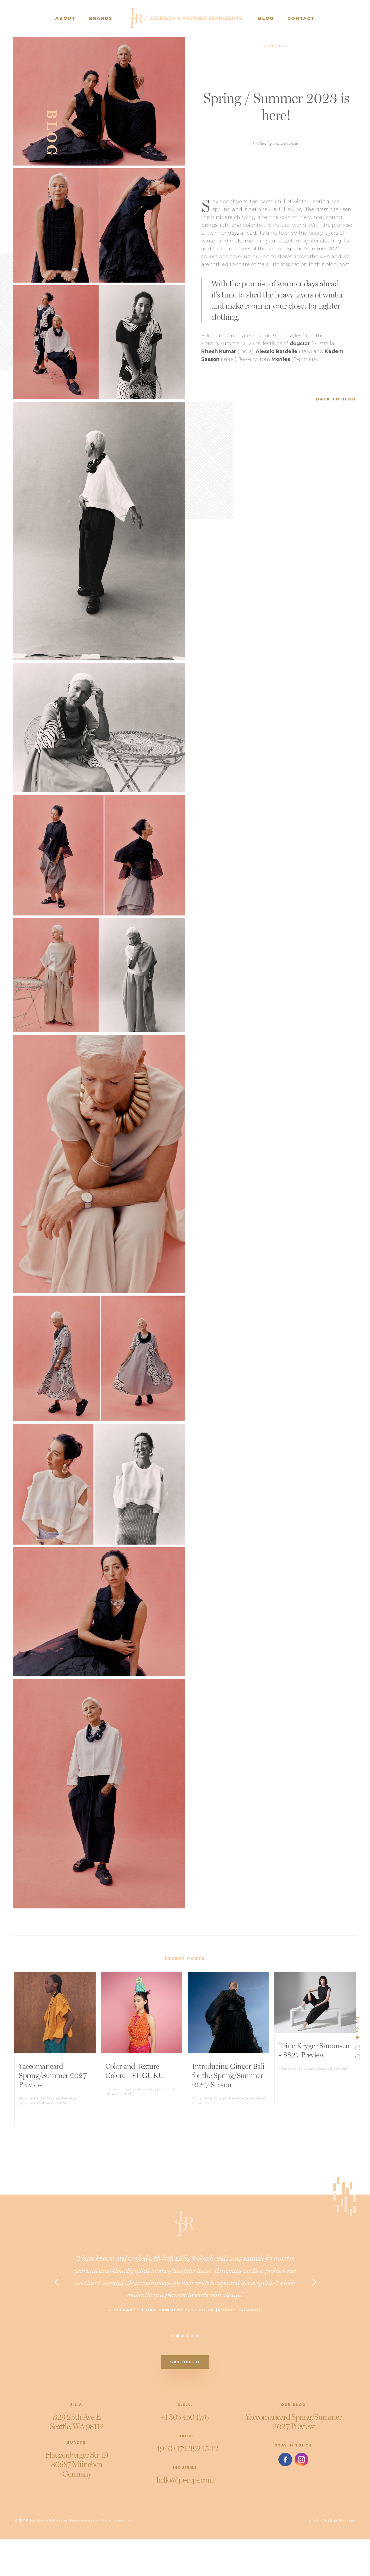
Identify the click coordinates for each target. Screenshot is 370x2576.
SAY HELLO (185, 2362)
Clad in (203, 2310)
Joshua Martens (339, 2520)
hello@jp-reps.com (185, 2480)
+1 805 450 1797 (185, 2417)
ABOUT (65, 18)
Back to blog (336, 399)
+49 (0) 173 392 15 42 (185, 2448)
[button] (56, 2282)
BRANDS (101, 18)
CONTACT (301, 18)
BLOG (266, 18)
